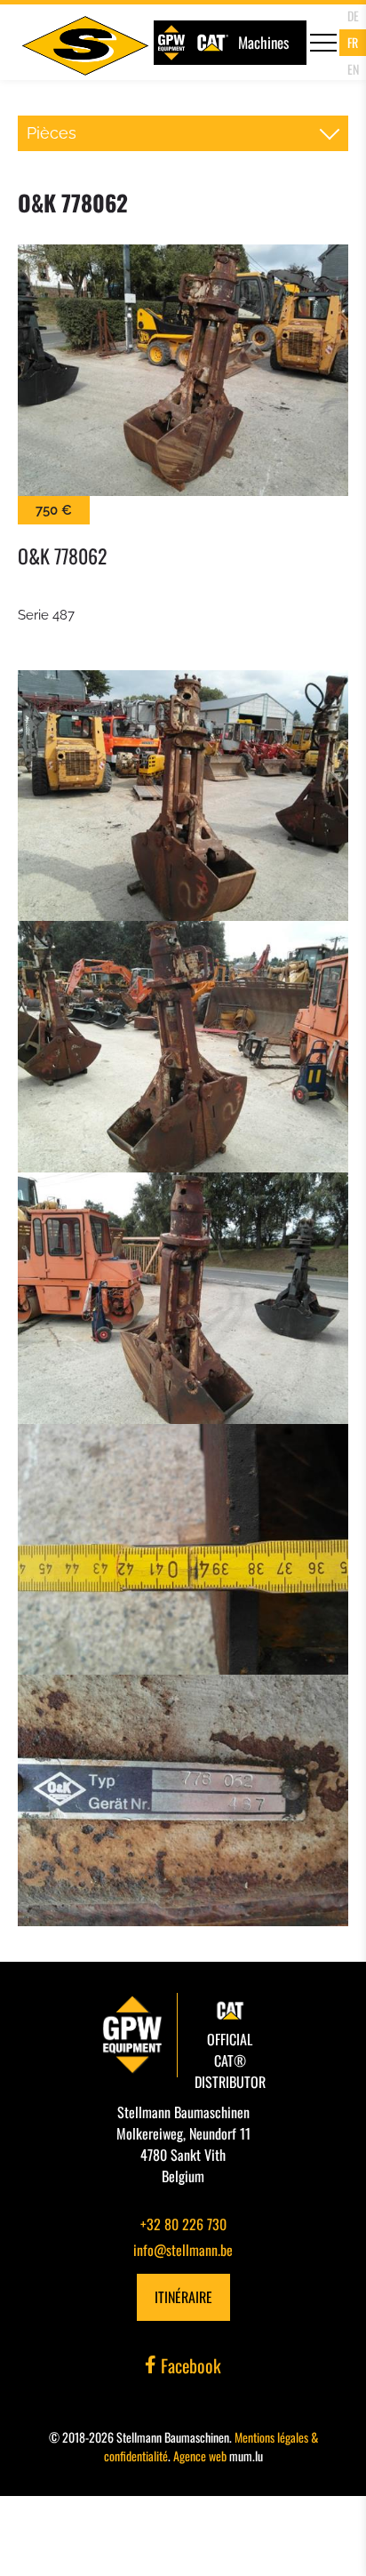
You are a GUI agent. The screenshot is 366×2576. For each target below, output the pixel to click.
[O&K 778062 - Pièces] (183, 370)
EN (353, 69)
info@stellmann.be (183, 2250)
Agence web (200, 2456)
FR (353, 42)
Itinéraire (183, 2297)
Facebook (189, 2365)
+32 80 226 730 (183, 2224)
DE (353, 16)
